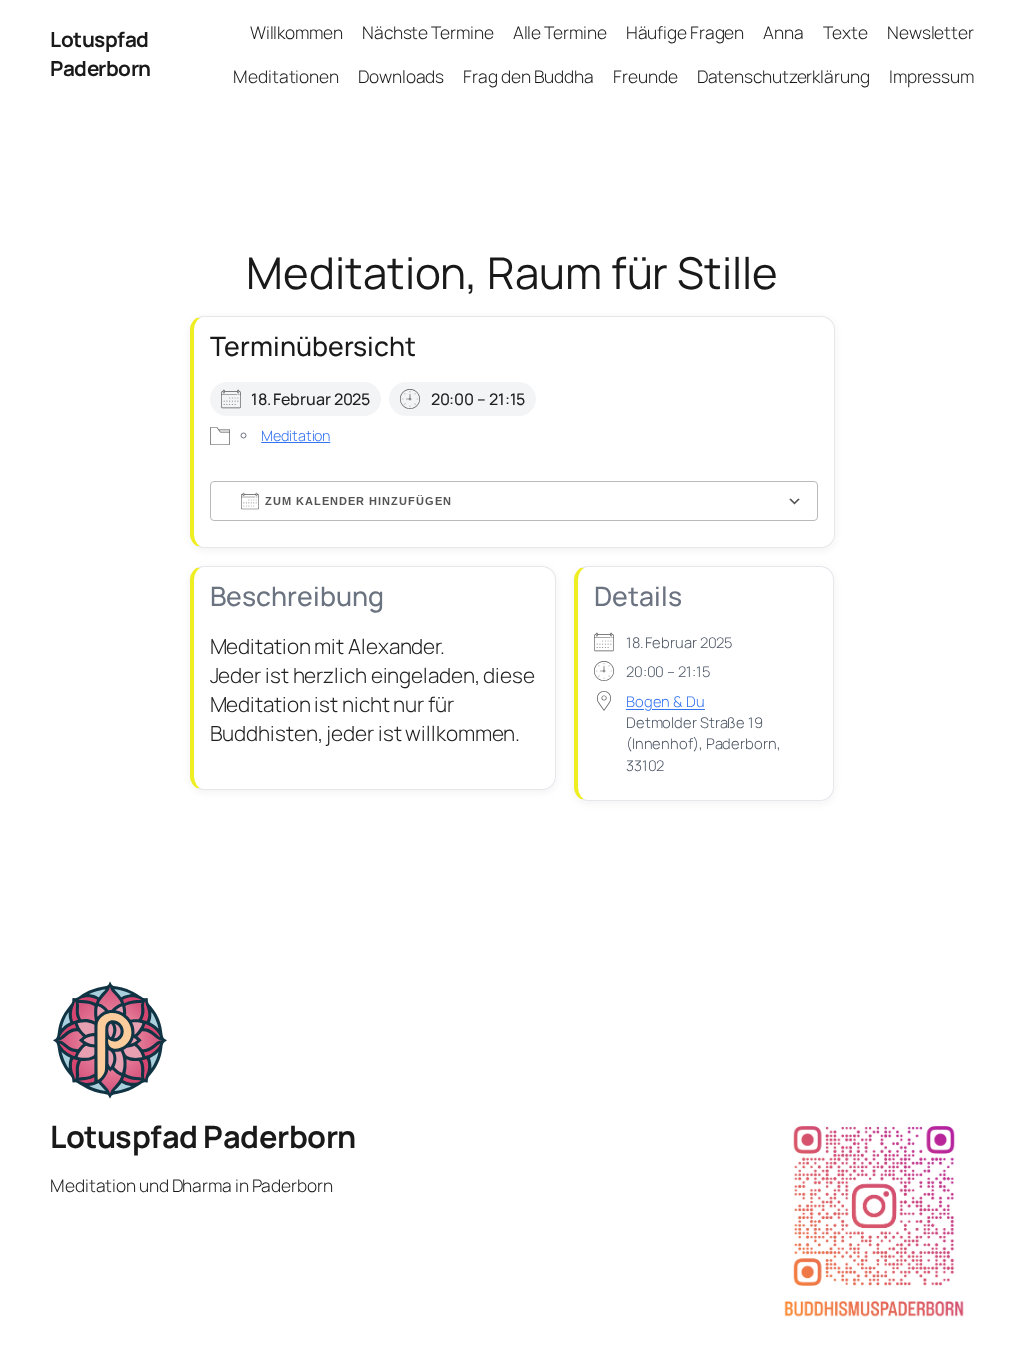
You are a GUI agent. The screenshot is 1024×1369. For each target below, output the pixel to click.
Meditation (295, 435)
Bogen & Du (665, 701)
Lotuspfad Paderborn (100, 53)
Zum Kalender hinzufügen (358, 501)
